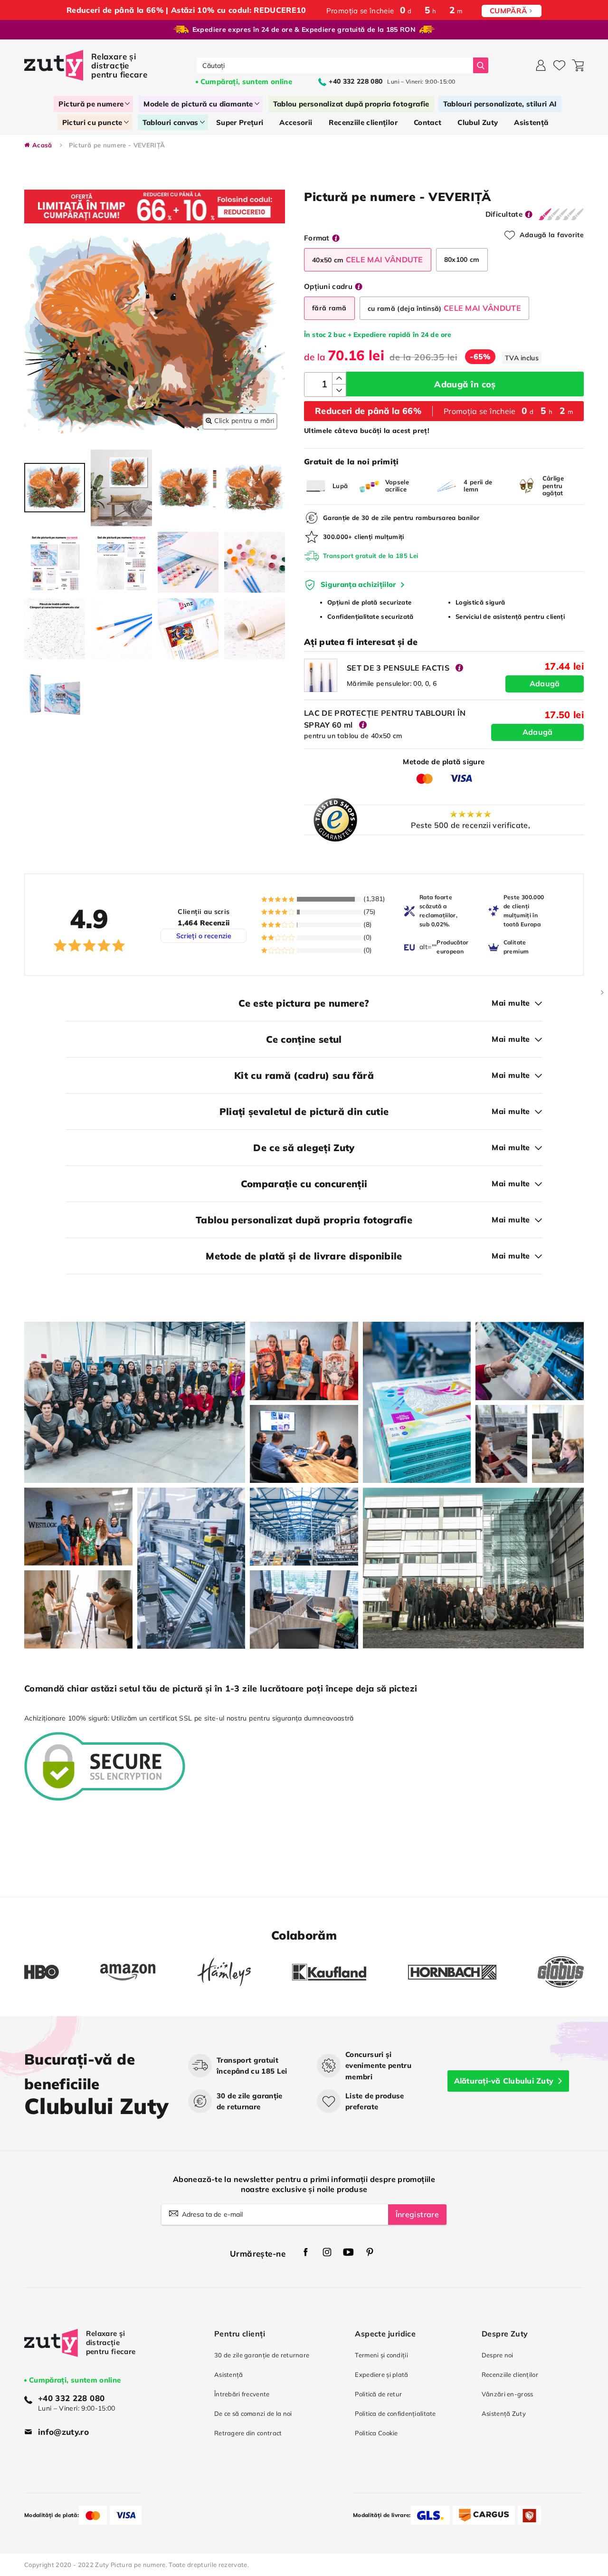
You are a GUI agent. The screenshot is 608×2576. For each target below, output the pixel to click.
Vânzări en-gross (508, 2394)
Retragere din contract (248, 2433)
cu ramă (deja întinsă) (444, 308)
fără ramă (329, 308)
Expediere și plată (381, 2374)
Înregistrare (417, 2214)
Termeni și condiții (381, 2355)
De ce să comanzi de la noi (253, 2413)
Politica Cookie (376, 2433)
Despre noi (498, 2355)
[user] (541, 65)
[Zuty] (51, 2352)
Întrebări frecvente (242, 2394)
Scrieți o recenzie (204, 936)
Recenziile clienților (510, 2374)
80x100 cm (462, 260)
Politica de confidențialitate (395, 2413)
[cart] (578, 65)
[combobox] (335, 65)
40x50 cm (368, 260)
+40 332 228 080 (71, 2398)
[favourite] (559, 65)
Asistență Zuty (504, 2413)
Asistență (229, 2374)
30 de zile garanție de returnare (262, 2355)
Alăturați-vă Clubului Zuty (504, 2081)
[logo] (87, 65)
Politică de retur (378, 2394)
